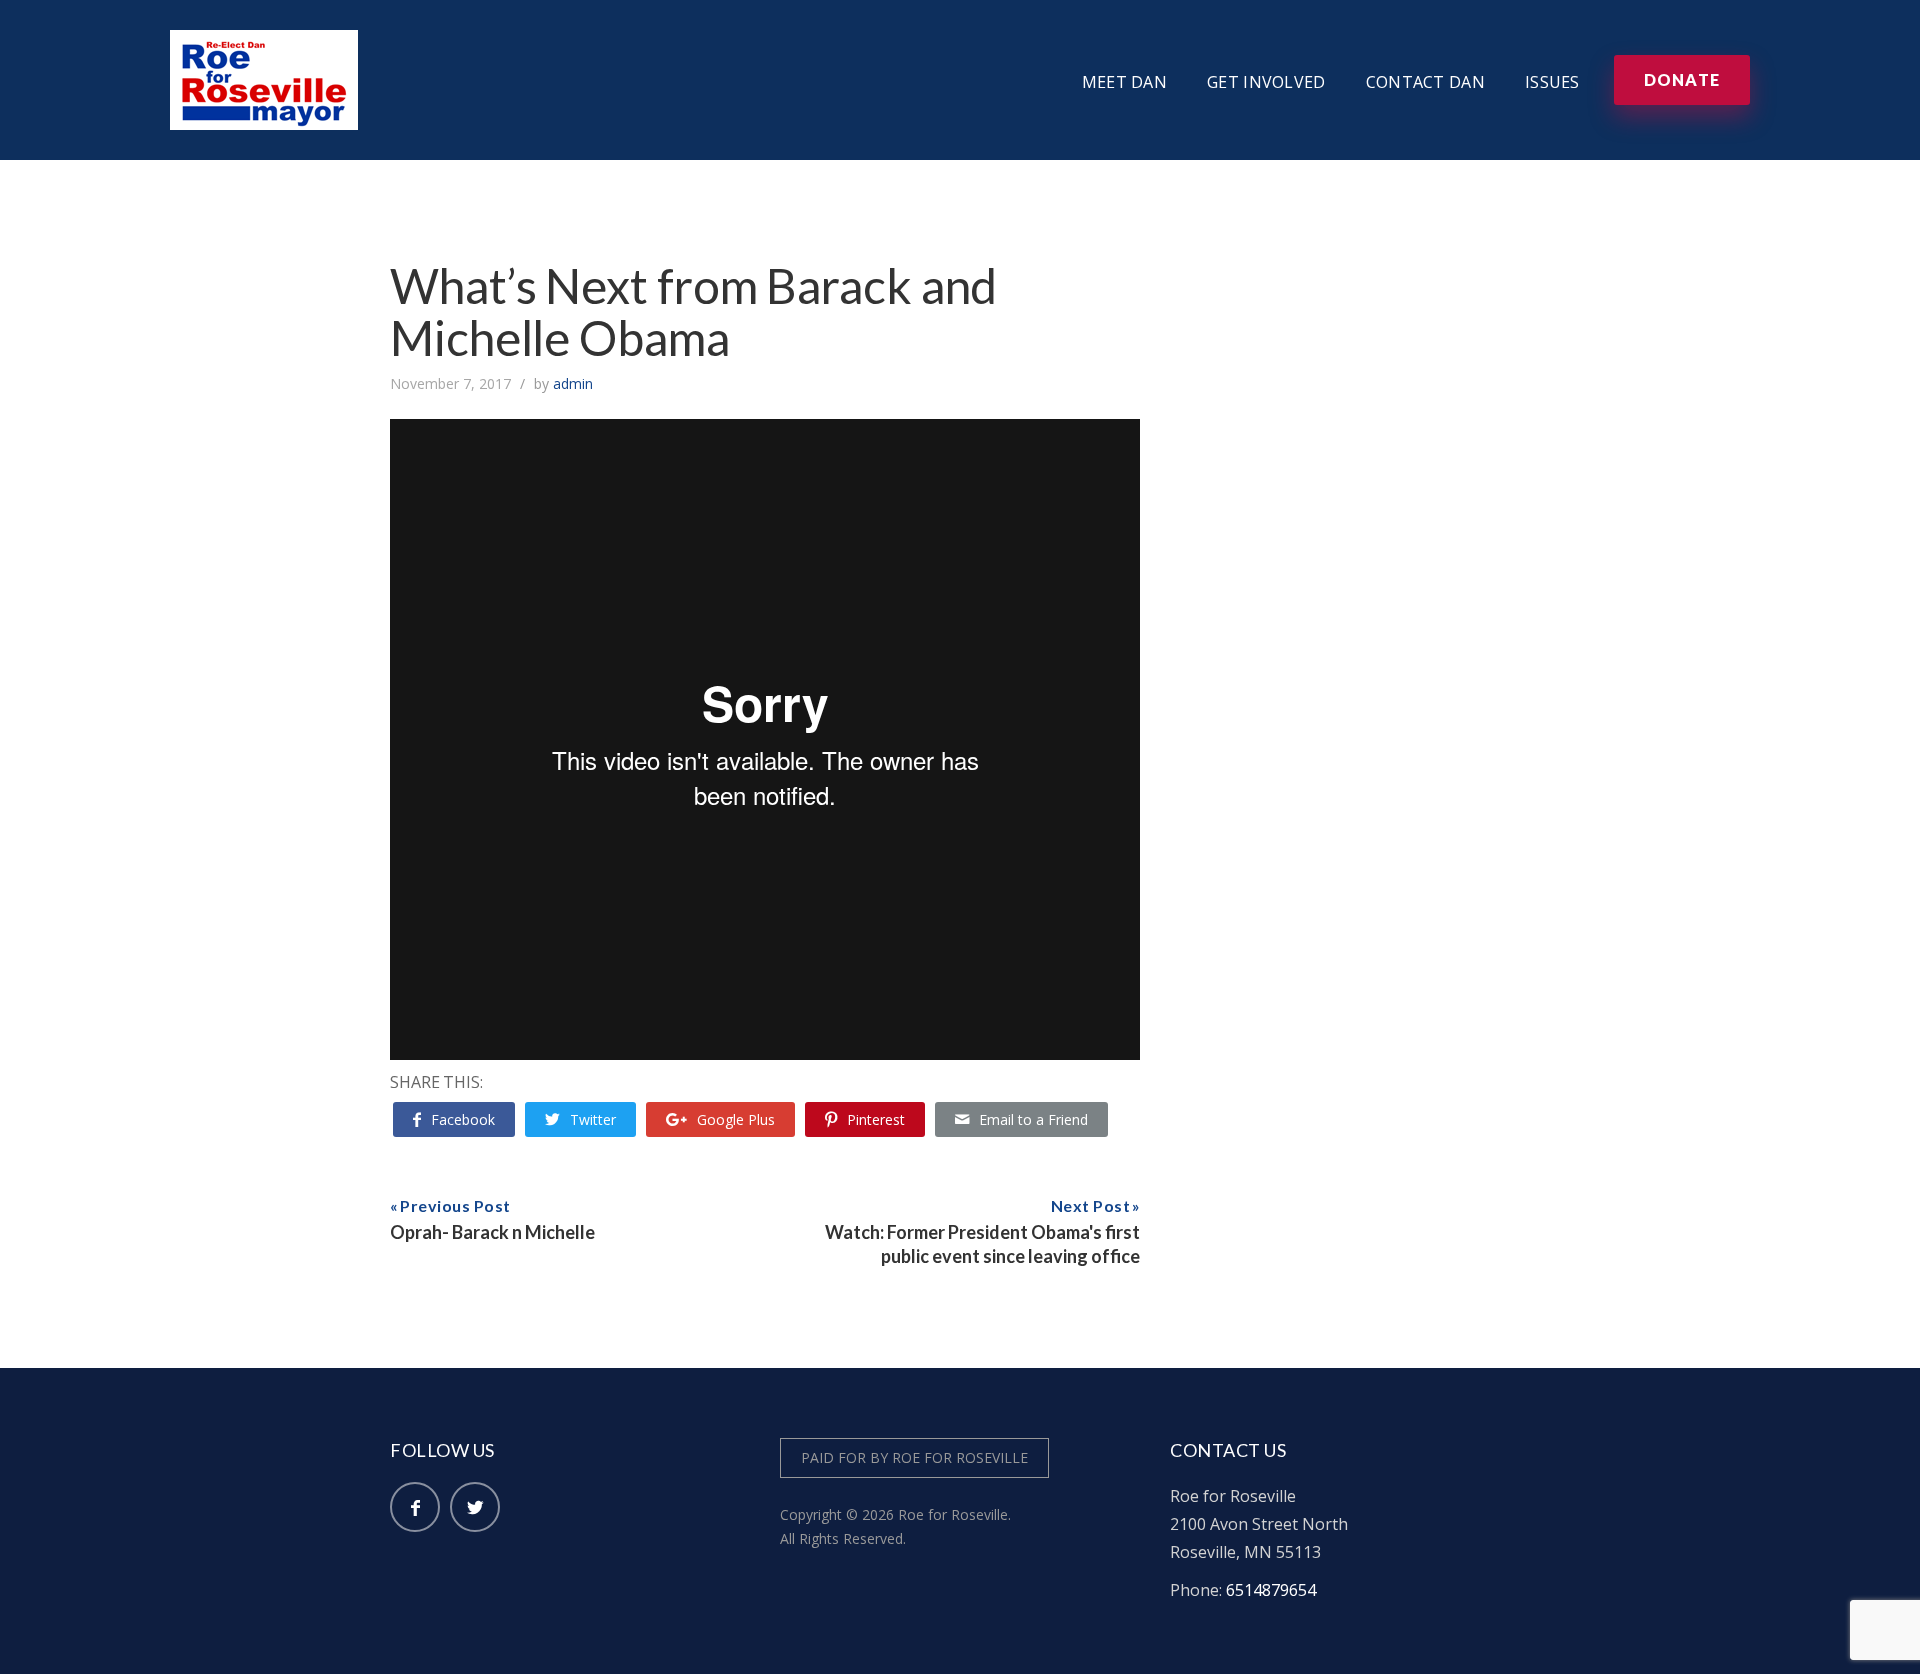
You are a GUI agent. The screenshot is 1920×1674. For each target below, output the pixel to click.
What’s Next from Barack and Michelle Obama (693, 311)
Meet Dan (1124, 82)
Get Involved (1266, 82)
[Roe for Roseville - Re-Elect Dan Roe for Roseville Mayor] (264, 44)
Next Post (1091, 1205)
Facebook (463, 1119)
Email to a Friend (1033, 1119)
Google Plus (736, 1119)
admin (573, 383)
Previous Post (455, 1205)
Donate (1682, 79)
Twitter (593, 1119)
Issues (1552, 82)
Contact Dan (1425, 82)
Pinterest (876, 1119)
